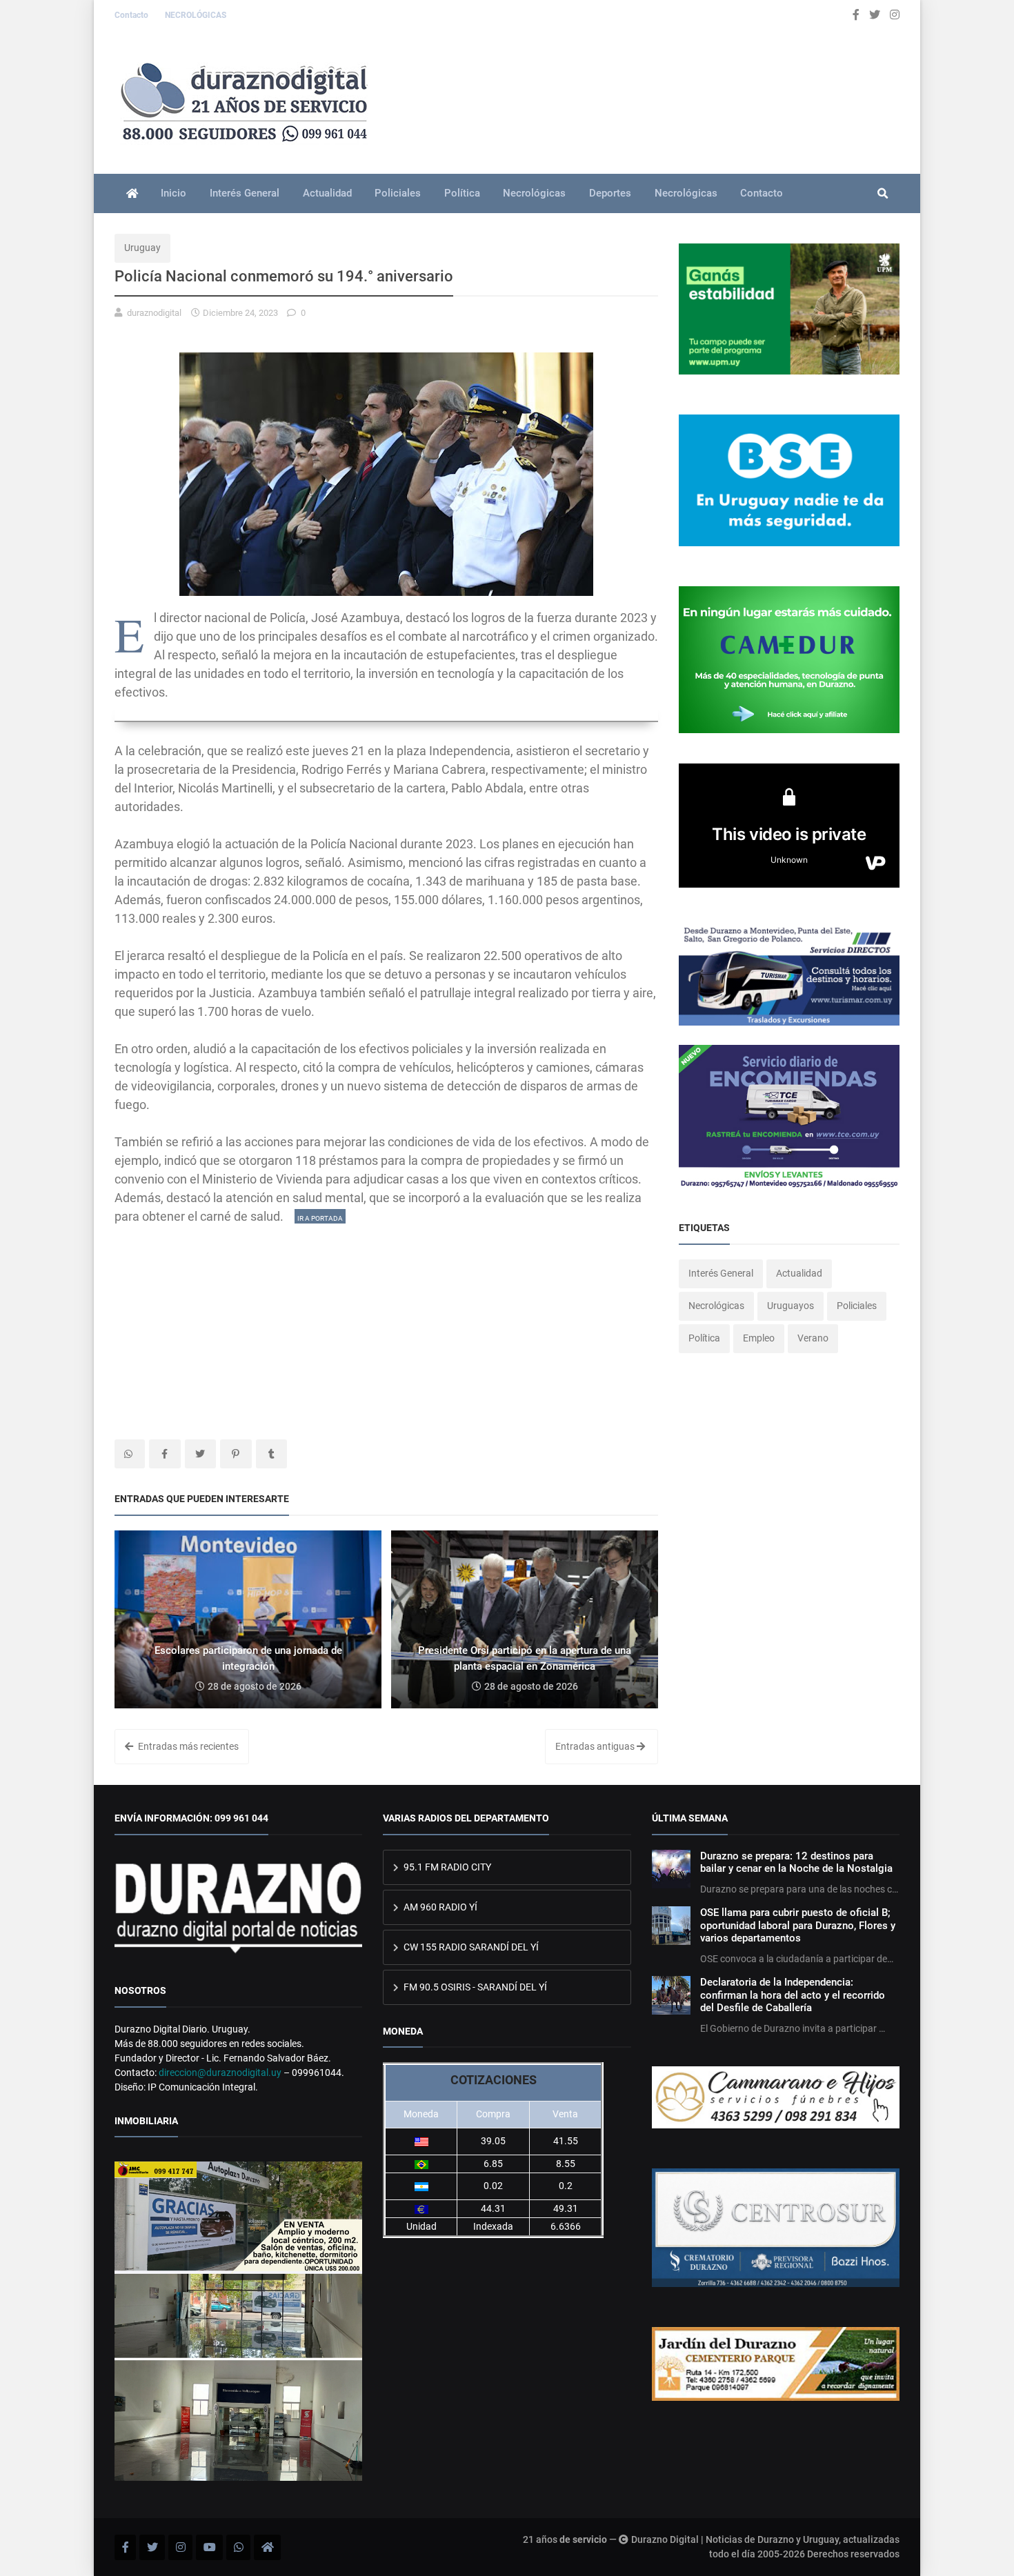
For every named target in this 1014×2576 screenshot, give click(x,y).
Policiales (398, 193)
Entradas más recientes (187, 1746)
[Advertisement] (386, 1322)
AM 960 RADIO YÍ (439, 1907)
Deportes (610, 193)
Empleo (759, 1338)
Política (462, 193)
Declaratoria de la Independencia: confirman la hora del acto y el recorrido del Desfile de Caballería (793, 1995)
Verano (813, 1338)
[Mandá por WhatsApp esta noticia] (130, 1454)
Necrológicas (534, 193)
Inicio (173, 193)
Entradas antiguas (596, 1746)
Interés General (245, 193)
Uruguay (142, 248)
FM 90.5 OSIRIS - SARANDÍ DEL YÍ (474, 1987)
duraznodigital (154, 313)
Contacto (132, 15)
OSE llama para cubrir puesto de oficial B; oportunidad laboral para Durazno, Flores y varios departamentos (798, 1925)
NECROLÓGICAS (196, 15)
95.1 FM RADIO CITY (446, 1867)
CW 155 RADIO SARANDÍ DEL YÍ (470, 1947)
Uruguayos (791, 1306)
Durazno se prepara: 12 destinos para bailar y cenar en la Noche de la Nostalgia (796, 1862)
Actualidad (327, 193)
